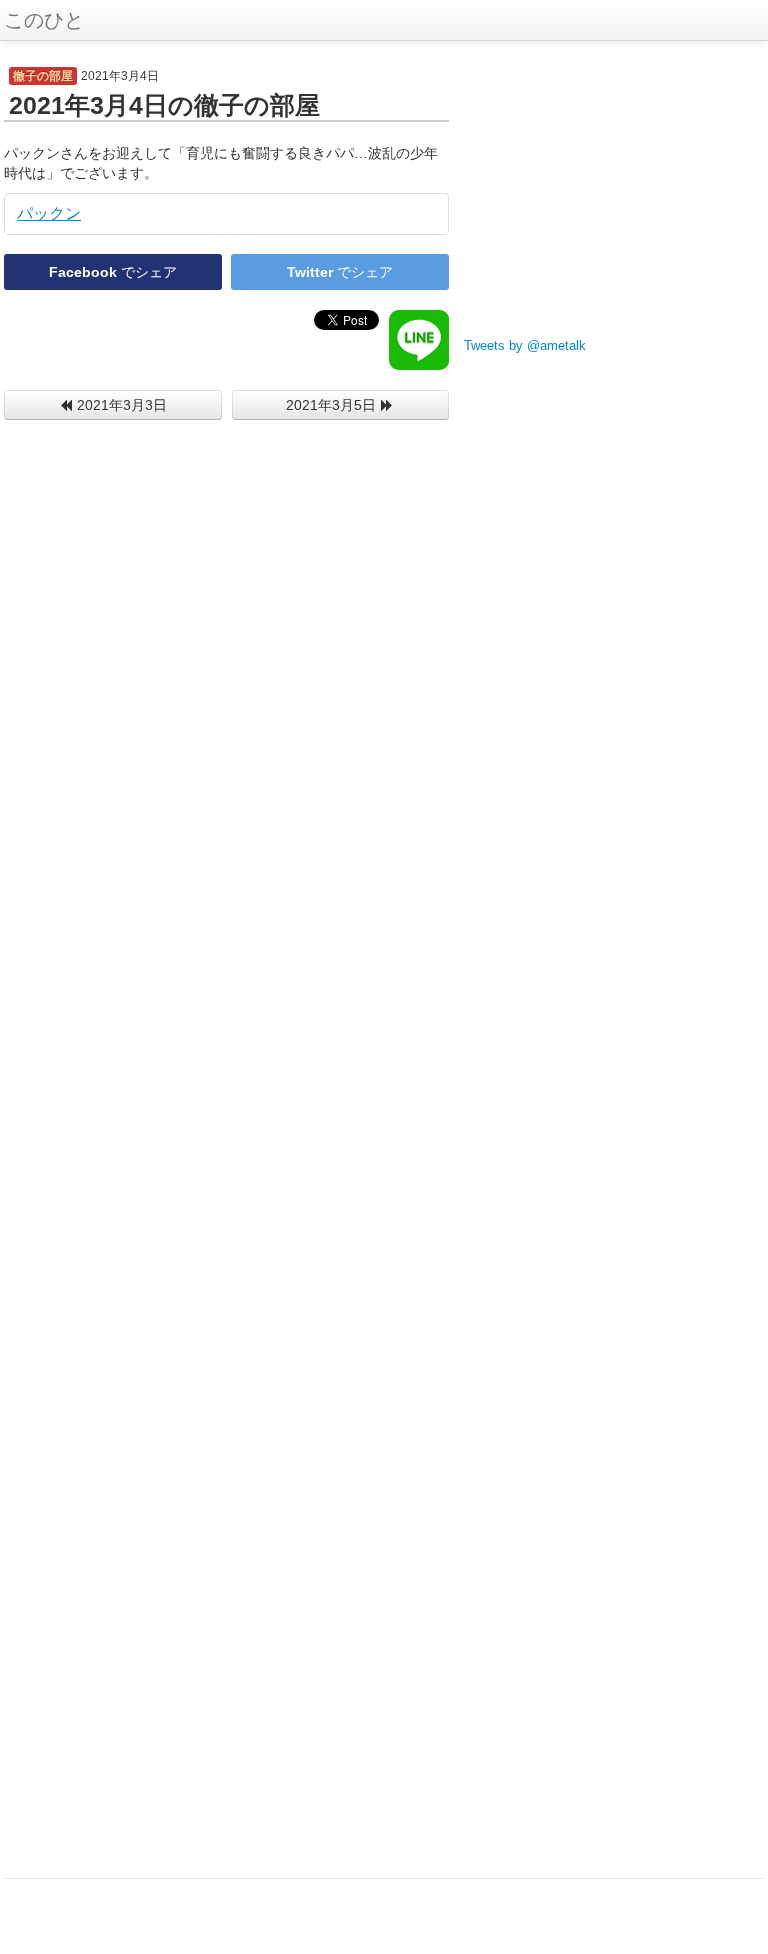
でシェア (113, 272)
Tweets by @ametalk (525, 346)
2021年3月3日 (120, 405)
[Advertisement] (614, 190)
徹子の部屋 (43, 76)
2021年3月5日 (333, 405)
